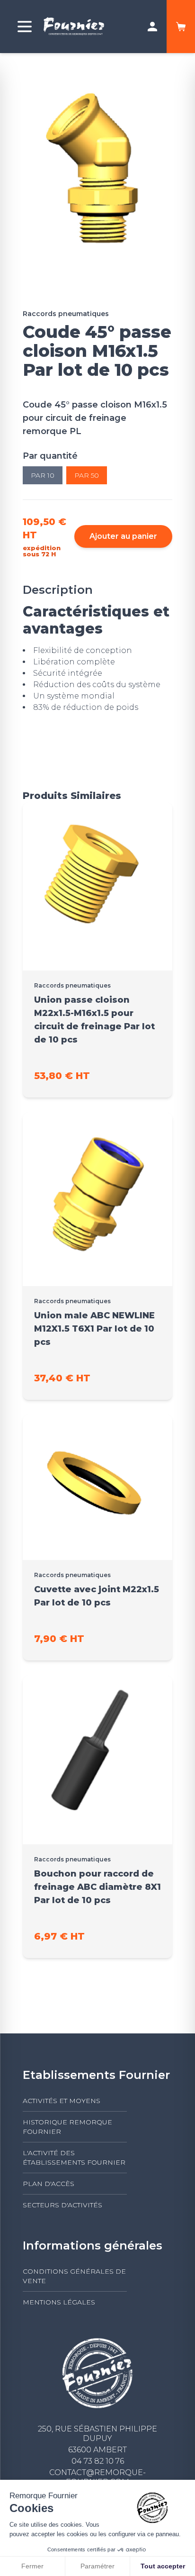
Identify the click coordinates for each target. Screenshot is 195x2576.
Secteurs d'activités (62, 2205)
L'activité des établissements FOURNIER (74, 2158)
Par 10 (43, 475)
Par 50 (87, 475)
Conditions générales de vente (74, 2276)
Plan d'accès (49, 2184)
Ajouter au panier (123, 536)
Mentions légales (59, 2302)
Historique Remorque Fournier (67, 2127)
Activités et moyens (62, 2101)
